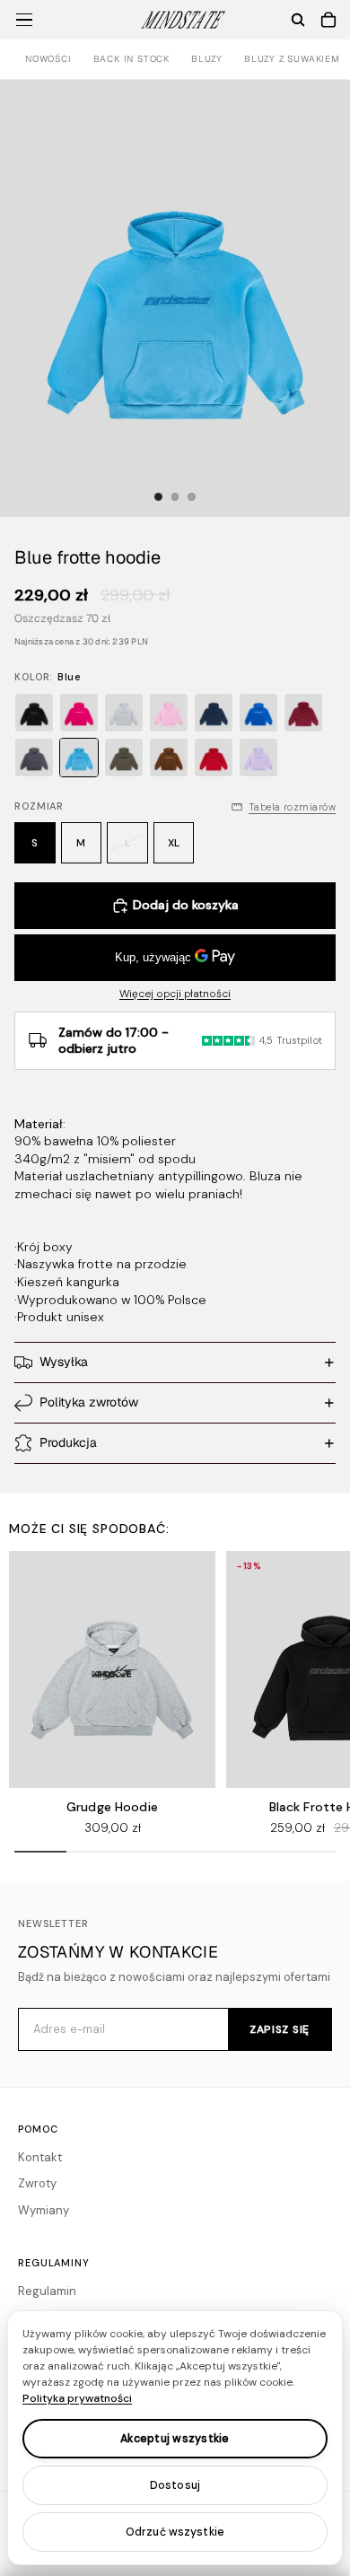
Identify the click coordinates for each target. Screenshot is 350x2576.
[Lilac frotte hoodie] (258, 758)
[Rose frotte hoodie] (169, 713)
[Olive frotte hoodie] (124, 758)
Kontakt (40, 2157)
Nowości (48, 59)
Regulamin (47, 2291)
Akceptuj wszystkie (175, 2439)
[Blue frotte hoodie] (79, 758)
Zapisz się (280, 2029)
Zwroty (37, 2183)
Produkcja (68, 1442)
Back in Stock (131, 59)
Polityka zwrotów (89, 1402)
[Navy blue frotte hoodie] (214, 713)
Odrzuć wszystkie (175, 2532)
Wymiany (44, 2210)
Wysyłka (64, 1362)
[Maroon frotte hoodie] (303, 713)
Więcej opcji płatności (175, 994)
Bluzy (207, 59)
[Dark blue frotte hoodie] (258, 713)
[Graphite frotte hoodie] (34, 758)
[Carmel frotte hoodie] (169, 758)
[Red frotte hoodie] (214, 758)
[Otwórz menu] (24, 20)
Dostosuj (175, 2485)
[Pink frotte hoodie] (79, 713)
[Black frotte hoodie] (34, 713)
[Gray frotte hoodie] (124, 713)
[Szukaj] (298, 20)
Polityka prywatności (77, 2398)
